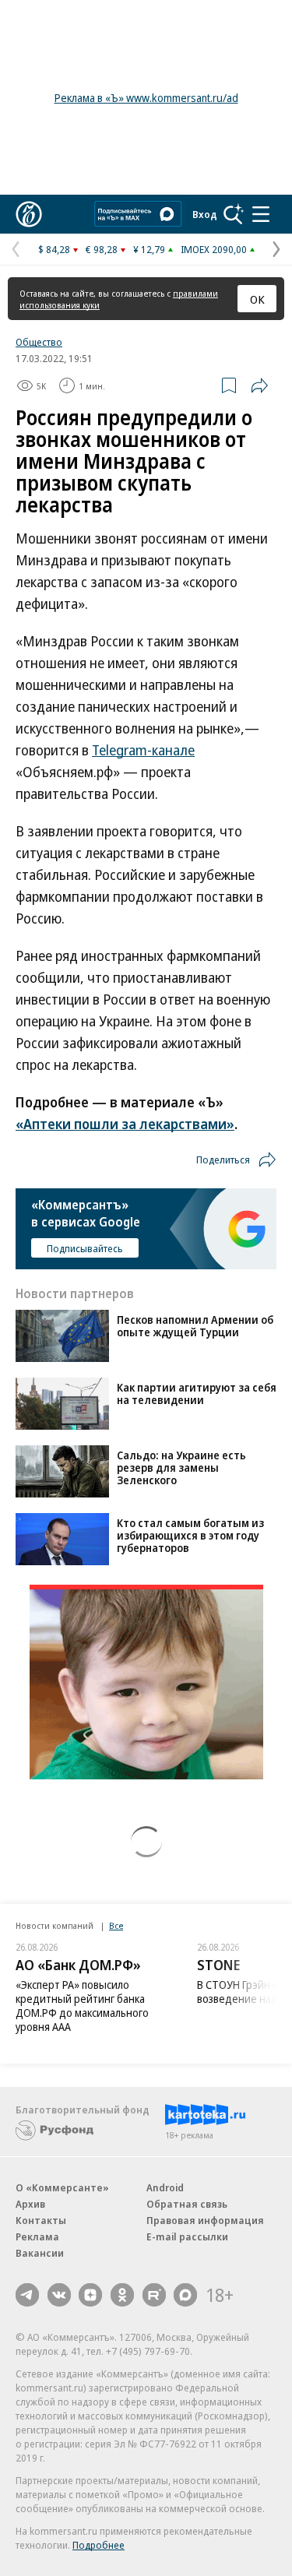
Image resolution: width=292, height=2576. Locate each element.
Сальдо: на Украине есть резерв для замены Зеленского (181, 1467)
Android (165, 2187)
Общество (39, 342)
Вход (205, 214)
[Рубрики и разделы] (261, 214)
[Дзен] (90, 2295)
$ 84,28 (54, 249)
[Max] (185, 2295)
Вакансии (40, 2253)
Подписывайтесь (85, 1248)
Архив (30, 2204)
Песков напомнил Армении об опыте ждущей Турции (195, 1326)
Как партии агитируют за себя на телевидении (197, 1394)
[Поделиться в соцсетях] (259, 385)
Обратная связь (187, 2204)
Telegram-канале (143, 750)
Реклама (37, 2236)
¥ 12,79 (149, 249)
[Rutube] (154, 2295)
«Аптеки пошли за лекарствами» (125, 1124)
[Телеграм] (27, 2295)
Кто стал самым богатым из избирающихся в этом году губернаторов (190, 1535)
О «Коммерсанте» (62, 2187)
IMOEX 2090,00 (214, 249)
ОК (257, 299)
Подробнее (99, 2545)
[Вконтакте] (59, 2295)
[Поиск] (234, 214)
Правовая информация (205, 2220)
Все (116, 1925)
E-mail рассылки (187, 2236)
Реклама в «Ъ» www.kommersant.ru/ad (146, 98)
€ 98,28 (102, 249)
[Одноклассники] (122, 2295)
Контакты (41, 2220)
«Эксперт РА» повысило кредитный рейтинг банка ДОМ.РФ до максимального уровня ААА (82, 2006)
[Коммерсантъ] (29, 214)
